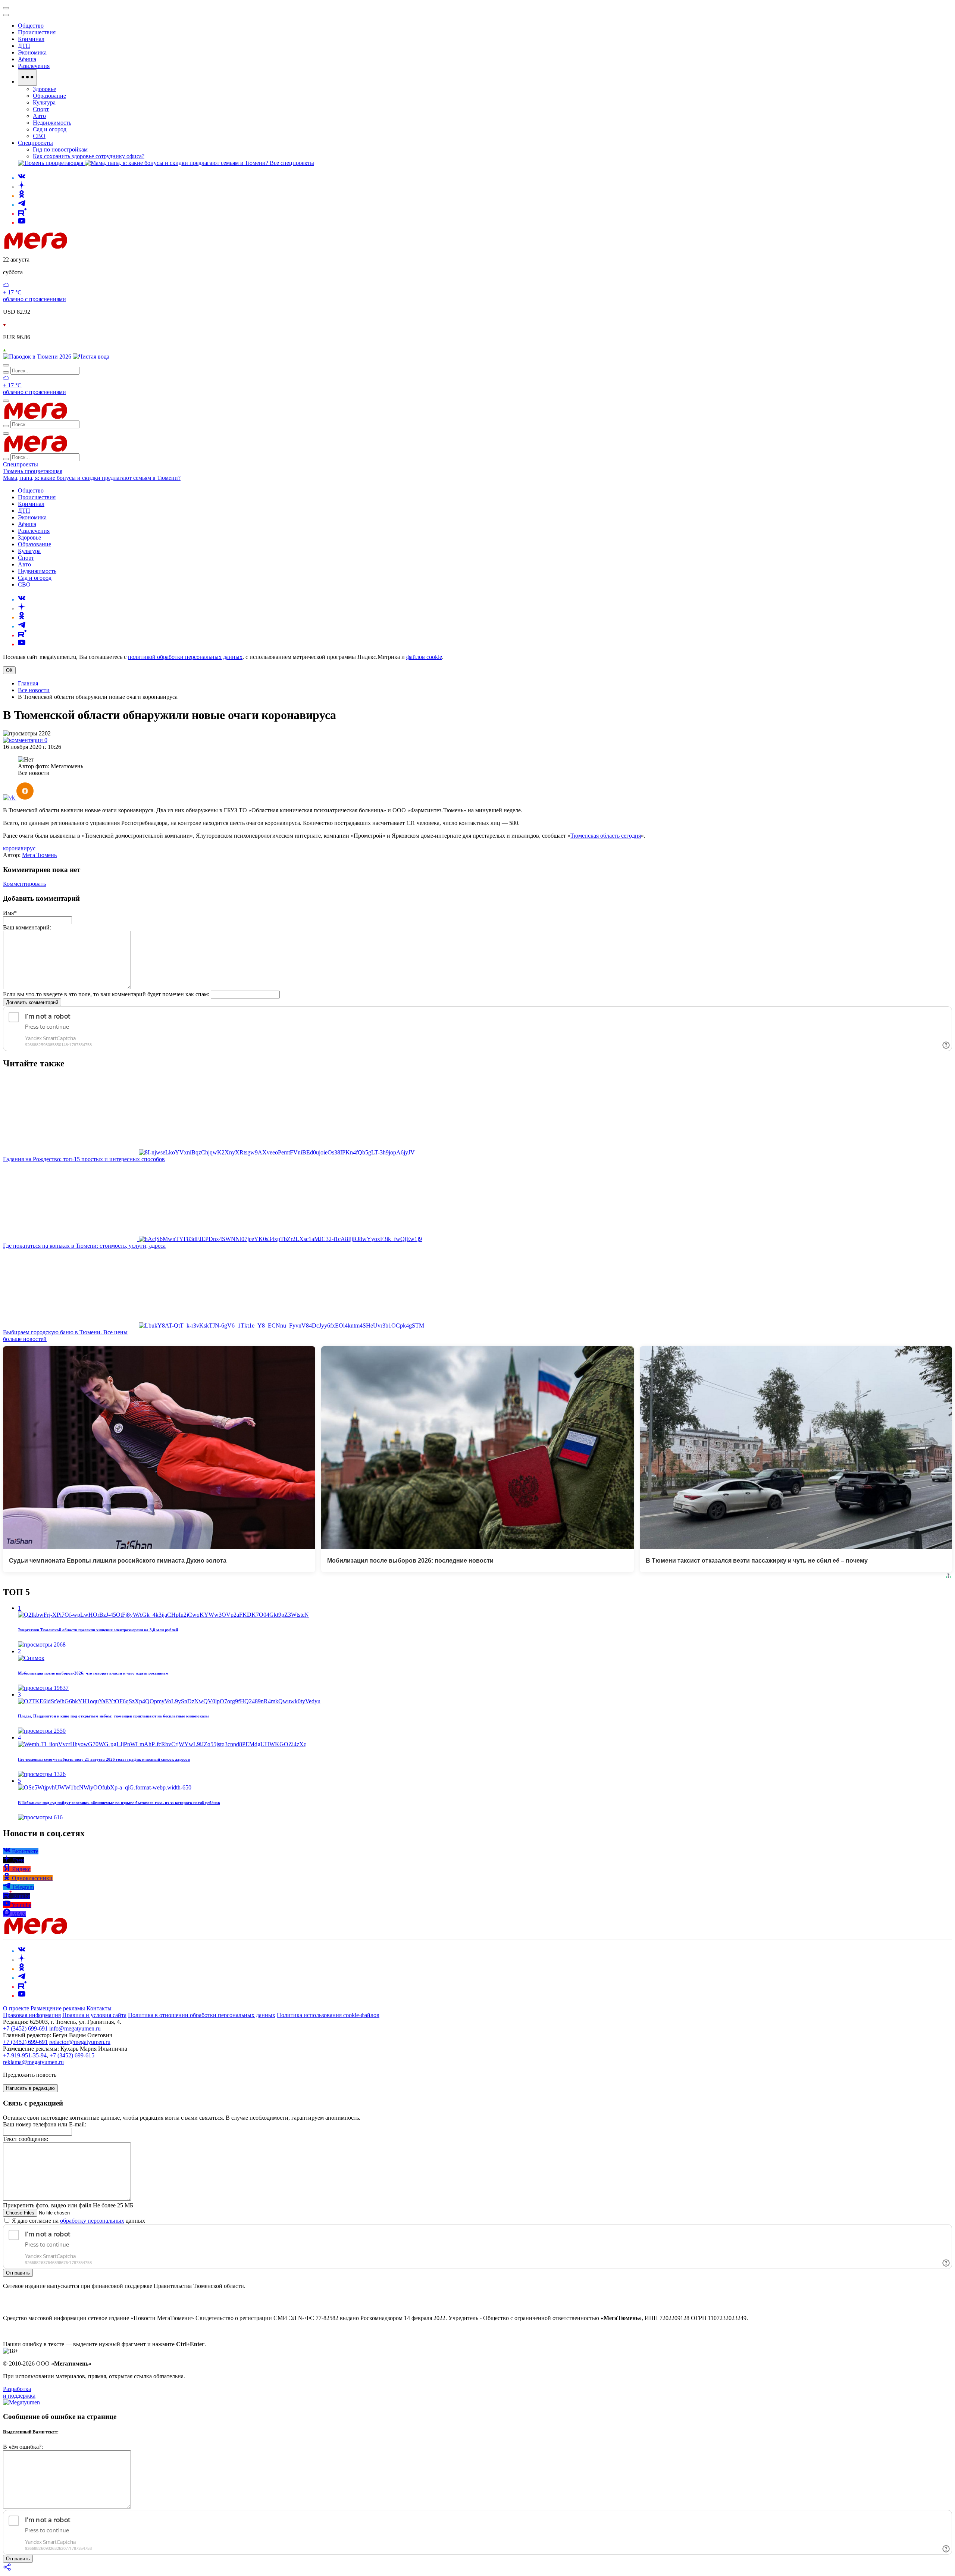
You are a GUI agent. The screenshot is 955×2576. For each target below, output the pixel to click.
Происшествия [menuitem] (37, 32)
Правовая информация (32, 2015)
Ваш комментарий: (27, 927)
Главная (28, 683)
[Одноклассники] (22, 196)
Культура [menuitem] (44, 102)
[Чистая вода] (91, 357)
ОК (9, 670)
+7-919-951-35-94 (25, 2055)
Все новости (34, 690)
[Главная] (89, 247)
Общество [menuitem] (31, 26)
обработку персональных (92, 2221)
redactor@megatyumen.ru (80, 2042)
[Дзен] (22, 187)
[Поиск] (6, 365)
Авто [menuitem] (39, 116)
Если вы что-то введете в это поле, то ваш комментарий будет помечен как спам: (106, 994)
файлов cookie (424, 657)
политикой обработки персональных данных (185, 657)
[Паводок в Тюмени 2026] (38, 357)
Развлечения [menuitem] (34, 66)
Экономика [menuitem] (32, 52)
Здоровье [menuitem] (44, 89)
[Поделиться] (7, 2569)
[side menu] (6, 15)
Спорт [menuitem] (41, 109)
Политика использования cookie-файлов (328, 2015)
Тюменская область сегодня (606, 836)
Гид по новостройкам (60, 149)
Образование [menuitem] (49, 96)
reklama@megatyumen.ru (33, 2062)
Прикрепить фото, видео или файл (68, 2205)
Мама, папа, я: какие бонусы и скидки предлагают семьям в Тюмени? (92, 478)
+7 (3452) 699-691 (25, 2028)
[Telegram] (22, 205)
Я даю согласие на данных (78, 2221)
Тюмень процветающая (33, 471)
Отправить (18, 2273)
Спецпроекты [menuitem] (35, 143)
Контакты (99, 2008)
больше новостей (25, 1339)
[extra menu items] (27, 78)
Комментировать (24, 884)
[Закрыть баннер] (6, 8)
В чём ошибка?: (23, 2447)
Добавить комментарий (32, 1002)
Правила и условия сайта (94, 2015)
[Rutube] (22, 214)
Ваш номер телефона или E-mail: (45, 2124)
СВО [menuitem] (39, 136)
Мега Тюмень (39, 855)
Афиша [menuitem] (27, 59)
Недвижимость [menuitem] (52, 123)
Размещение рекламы (58, 2008)
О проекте (17, 2008)
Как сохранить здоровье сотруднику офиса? (89, 156)
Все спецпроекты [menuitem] (292, 163)
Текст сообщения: (26, 2139)
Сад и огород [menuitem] (50, 129)
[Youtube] (22, 223)
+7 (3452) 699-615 (72, 2055)
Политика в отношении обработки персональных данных (202, 2015)
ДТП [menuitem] (24, 46)
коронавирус (19, 848)
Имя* (10, 913)
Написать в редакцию (30, 2088)
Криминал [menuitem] (31, 39)
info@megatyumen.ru (75, 2028)
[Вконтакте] (22, 178)
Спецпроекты (21, 464)
